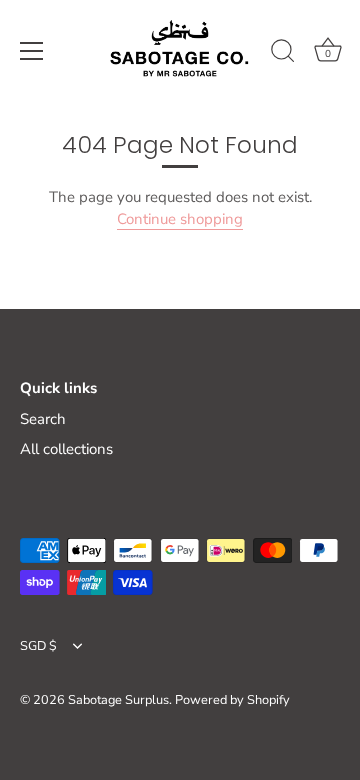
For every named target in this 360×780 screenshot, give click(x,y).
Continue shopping (180, 219)
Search (43, 419)
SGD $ (38, 647)
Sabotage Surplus (118, 700)
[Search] (283, 54)
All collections (66, 449)
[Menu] (32, 51)
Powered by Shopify (232, 700)
